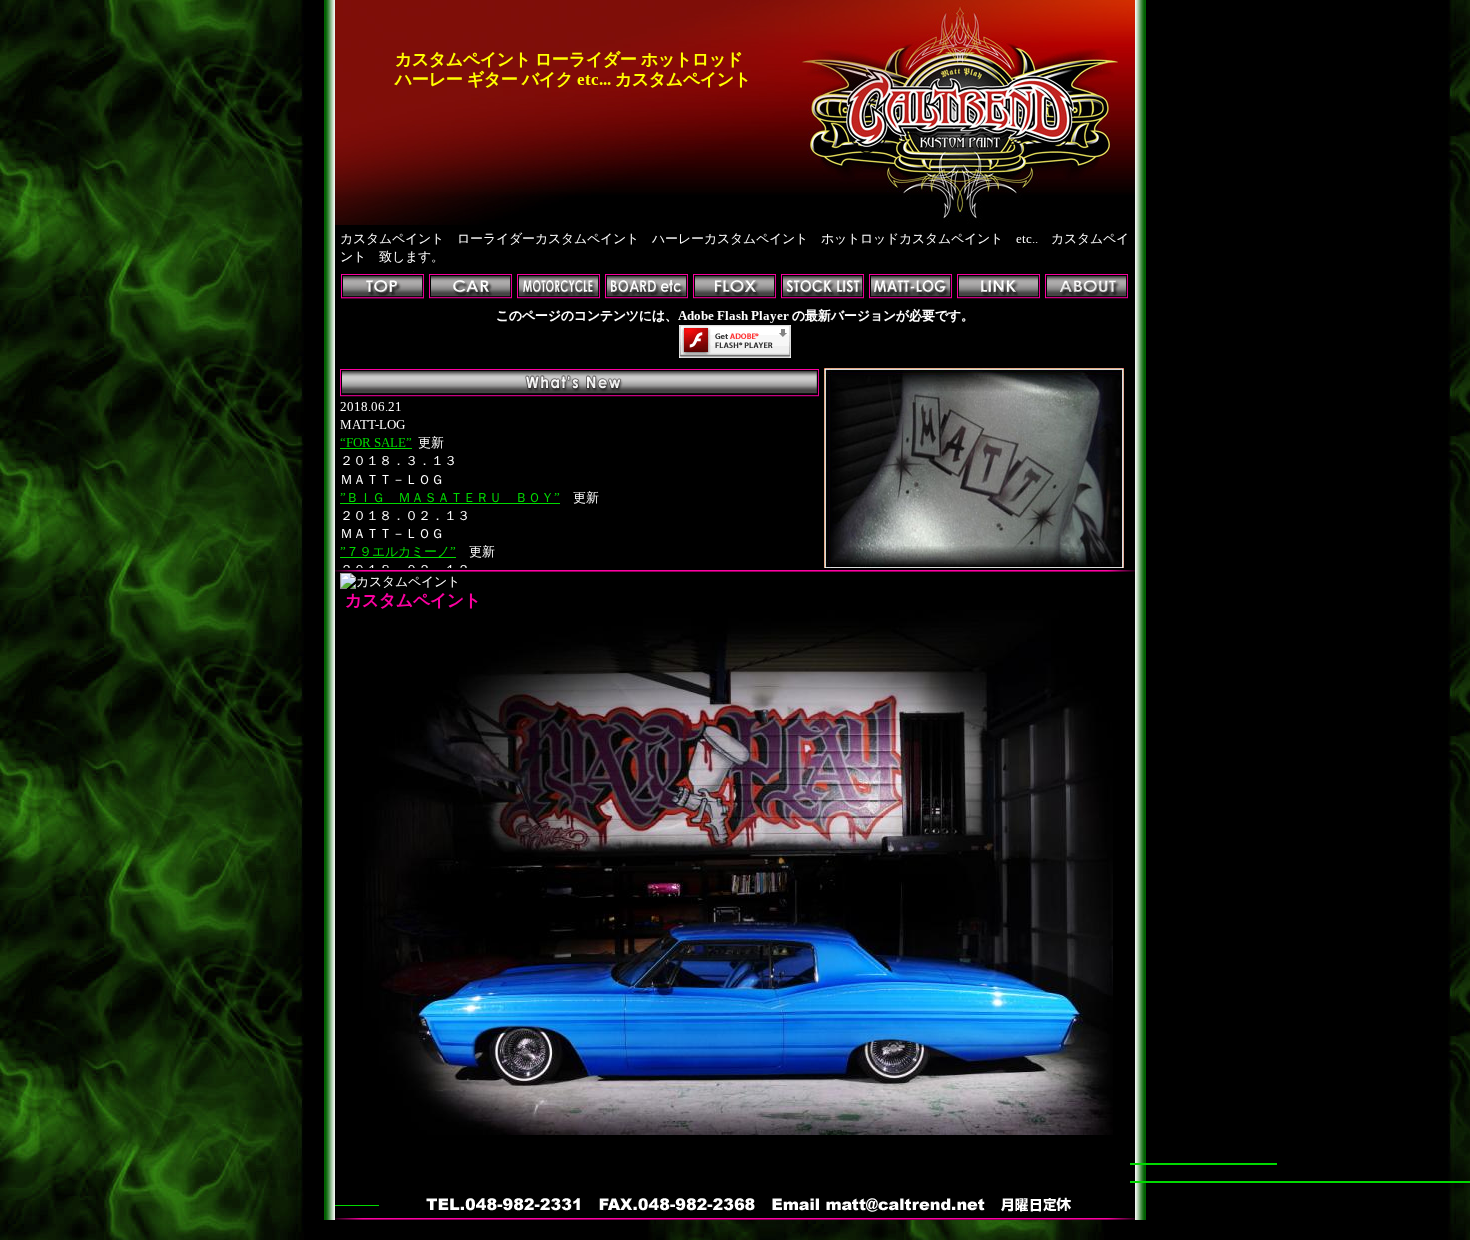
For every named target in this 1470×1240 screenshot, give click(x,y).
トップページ (382, 286)
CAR (470, 286)
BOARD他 (646, 286)
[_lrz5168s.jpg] (738, 1130)
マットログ (910, 286)
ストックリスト (822, 286)
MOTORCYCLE (558, 286)
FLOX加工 (734, 286)
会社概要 (1086, 286)
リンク (998, 286)
